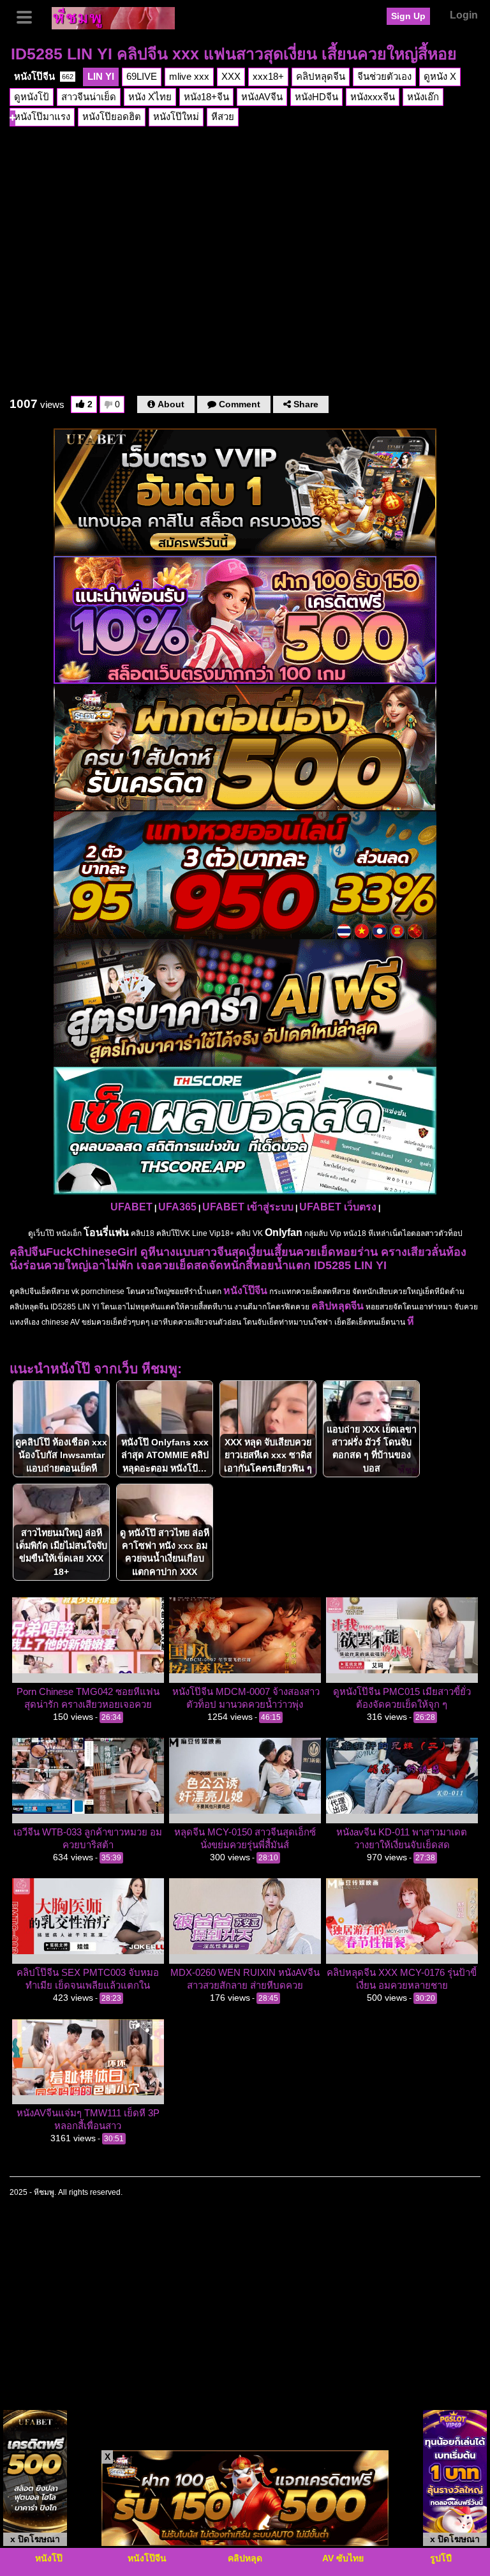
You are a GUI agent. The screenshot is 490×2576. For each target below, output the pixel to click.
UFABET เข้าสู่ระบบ (248, 1207)
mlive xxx (189, 76)
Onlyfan (284, 1232)
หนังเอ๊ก (423, 97)
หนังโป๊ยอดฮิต (112, 117)
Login (464, 15)
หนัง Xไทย (150, 97)
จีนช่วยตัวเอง (384, 76)
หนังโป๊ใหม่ (176, 117)
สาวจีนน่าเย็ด (89, 97)
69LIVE (142, 76)
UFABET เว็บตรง (338, 1207)
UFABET (131, 1207)
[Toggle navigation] (29, 16)
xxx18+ (268, 76)
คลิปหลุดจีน (321, 76)
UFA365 (177, 1207)
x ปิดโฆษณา (35, 2539)
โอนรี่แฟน (106, 1232)
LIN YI (101, 76)
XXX (231, 76)
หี (411, 1321)
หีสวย (223, 117)
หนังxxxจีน (373, 97)
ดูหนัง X (440, 76)
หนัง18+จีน (206, 97)
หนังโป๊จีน (44, 76)
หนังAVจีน (262, 97)
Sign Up (408, 16)
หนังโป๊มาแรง (42, 117)
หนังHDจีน (316, 97)
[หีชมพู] (113, 17)
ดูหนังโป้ (32, 97)
